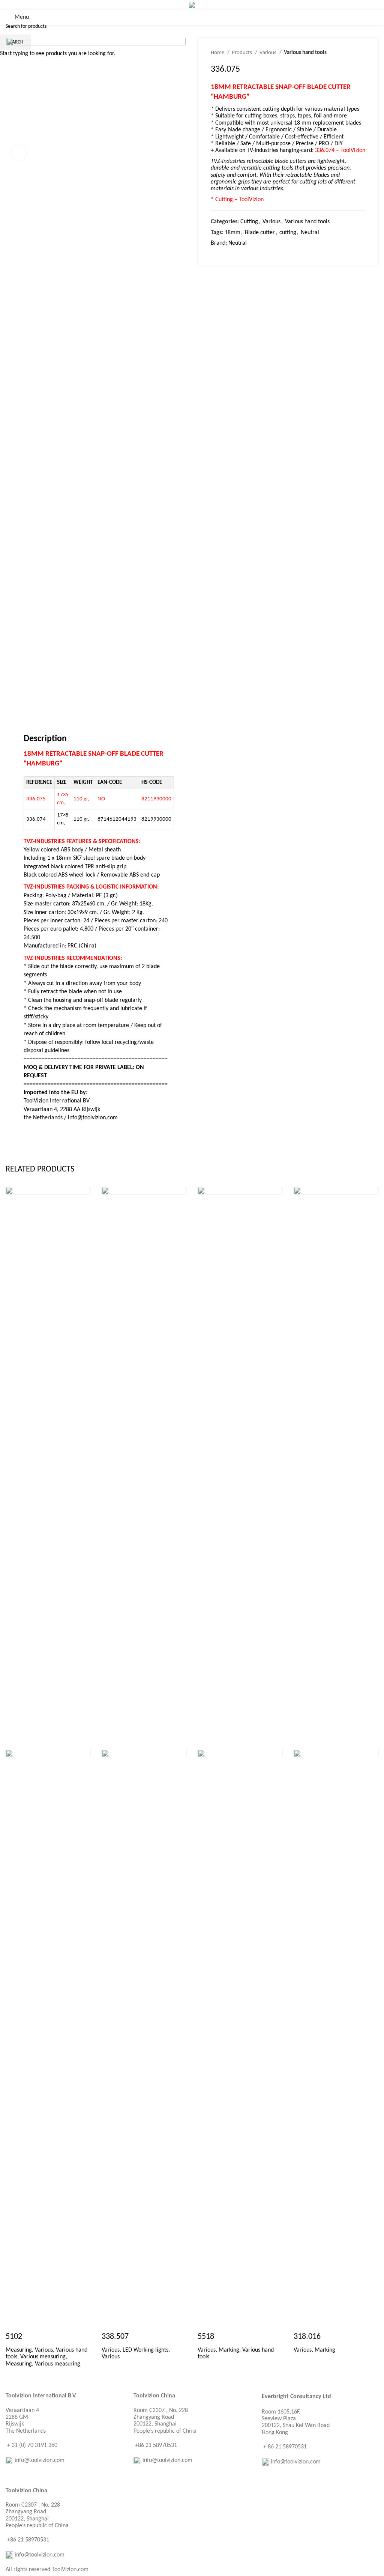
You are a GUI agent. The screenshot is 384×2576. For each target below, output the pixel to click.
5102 (14, 2337)
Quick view (15, 2322)
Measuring (19, 2350)
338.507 (115, 2337)
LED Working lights (145, 2350)
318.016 (307, 2337)
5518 (206, 2337)
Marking (229, 2350)
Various (44, 2350)
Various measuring (43, 2357)
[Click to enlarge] (19, 153)
